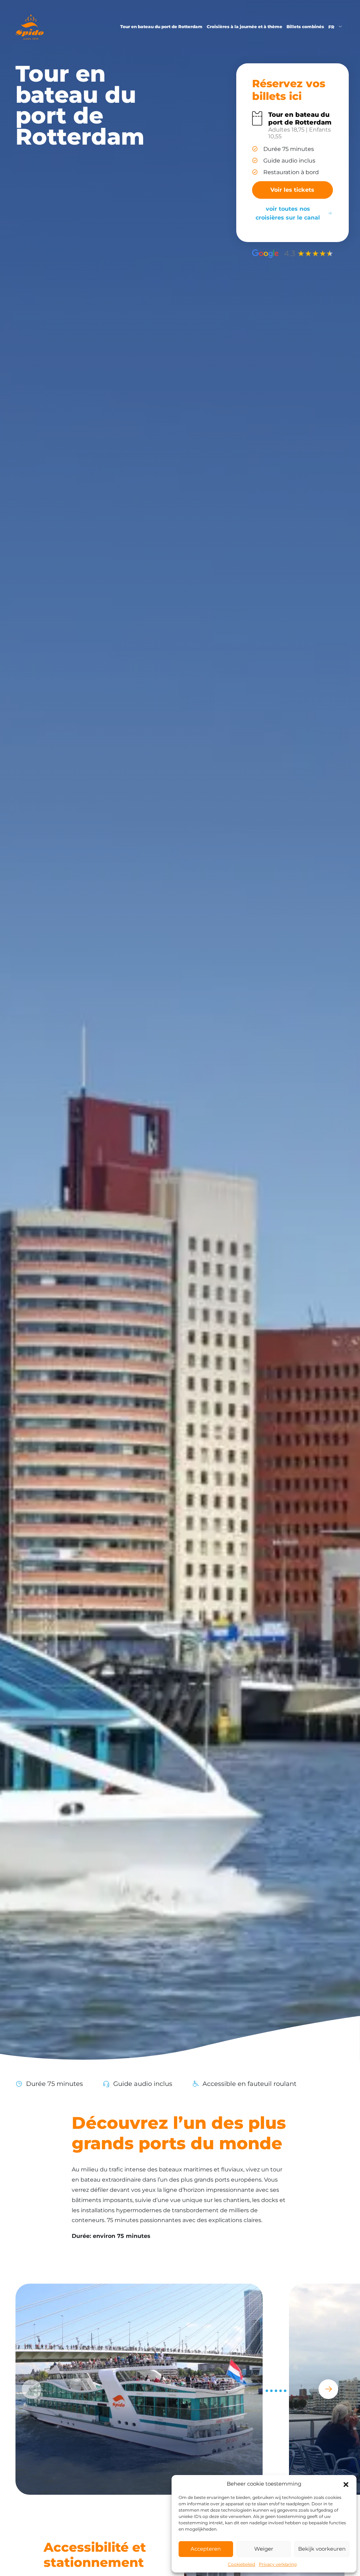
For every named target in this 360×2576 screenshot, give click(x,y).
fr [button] (332, 27)
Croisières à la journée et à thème (245, 27)
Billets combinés (305, 27)
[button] (346, 2484)
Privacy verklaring (278, 2564)
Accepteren (206, 2549)
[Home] (30, 27)
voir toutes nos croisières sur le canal (288, 213)
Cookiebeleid (242, 2564)
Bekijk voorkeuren (322, 2549)
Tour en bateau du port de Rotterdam (161, 27)
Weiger (264, 2549)
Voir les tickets (292, 190)
